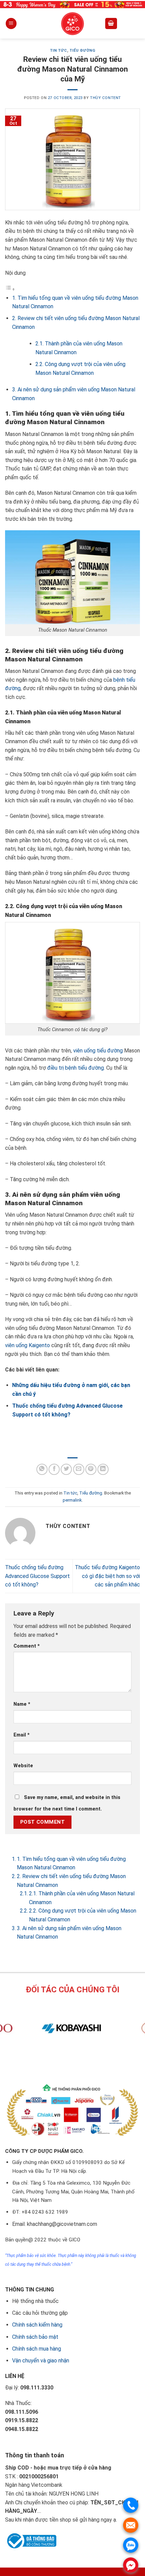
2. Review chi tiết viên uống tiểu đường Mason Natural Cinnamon (71, 1881)
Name (22, 1704)
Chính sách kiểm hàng (37, 2325)
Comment (27, 1646)
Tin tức (59, 51)
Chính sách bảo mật (35, 2337)
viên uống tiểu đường (98, 1051)
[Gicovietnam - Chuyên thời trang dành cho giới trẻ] (72, 24)
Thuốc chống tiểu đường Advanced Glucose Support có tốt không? (37, 1576)
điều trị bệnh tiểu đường (76, 1068)
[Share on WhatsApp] (42, 1469)
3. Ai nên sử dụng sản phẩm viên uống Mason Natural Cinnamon (69, 1933)
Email (22, 1735)
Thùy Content (106, 98)
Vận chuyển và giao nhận (41, 2361)
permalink (72, 1500)
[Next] (79, 2060)
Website (23, 1766)
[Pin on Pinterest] (91, 1469)
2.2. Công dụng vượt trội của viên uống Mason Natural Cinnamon (83, 1915)
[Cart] (111, 23)
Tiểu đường (82, 51)
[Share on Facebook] (54, 1469)
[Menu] (11, 23)
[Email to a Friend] (79, 1469)
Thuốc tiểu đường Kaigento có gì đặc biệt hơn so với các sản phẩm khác (107, 1576)
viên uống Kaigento (27, 1345)
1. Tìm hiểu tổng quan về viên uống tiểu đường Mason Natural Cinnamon (71, 1863)
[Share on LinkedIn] (103, 1469)
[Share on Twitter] (66, 1469)
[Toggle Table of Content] (10, 289)
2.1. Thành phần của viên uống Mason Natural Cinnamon (82, 1898)
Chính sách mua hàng (37, 2349)
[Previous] (61, 2060)
